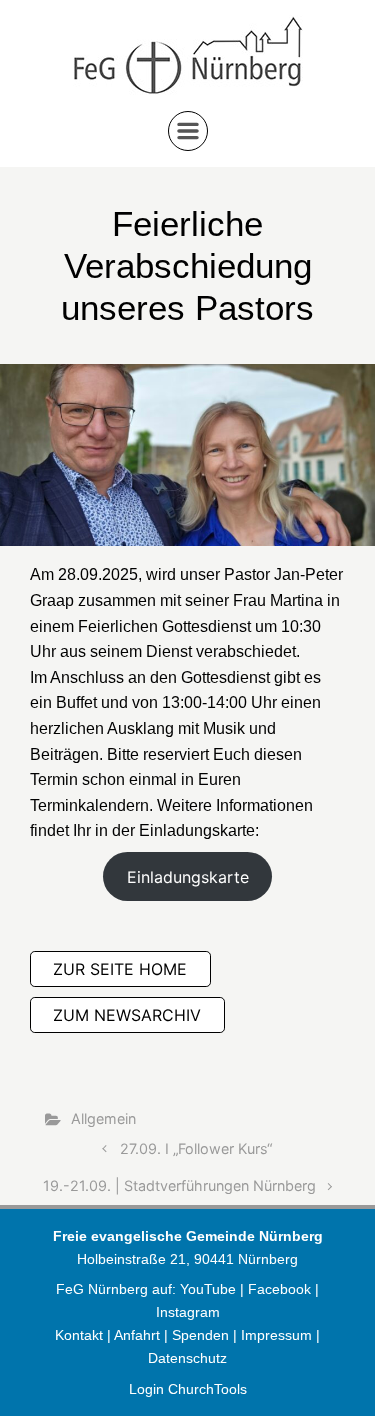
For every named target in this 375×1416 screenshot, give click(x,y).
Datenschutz (187, 1358)
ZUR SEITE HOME (120, 969)
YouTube (208, 1289)
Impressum (276, 1335)
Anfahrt (137, 1335)
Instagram (188, 1312)
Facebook (281, 1289)
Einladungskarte (188, 877)
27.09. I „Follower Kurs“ (196, 1148)
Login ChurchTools (188, 1389)
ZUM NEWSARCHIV (127, 1015)
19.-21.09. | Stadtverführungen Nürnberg (179, 1185)
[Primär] (188, 131)
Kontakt (79, 1335)
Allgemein (103, 1118)
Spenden (200, 1335)
